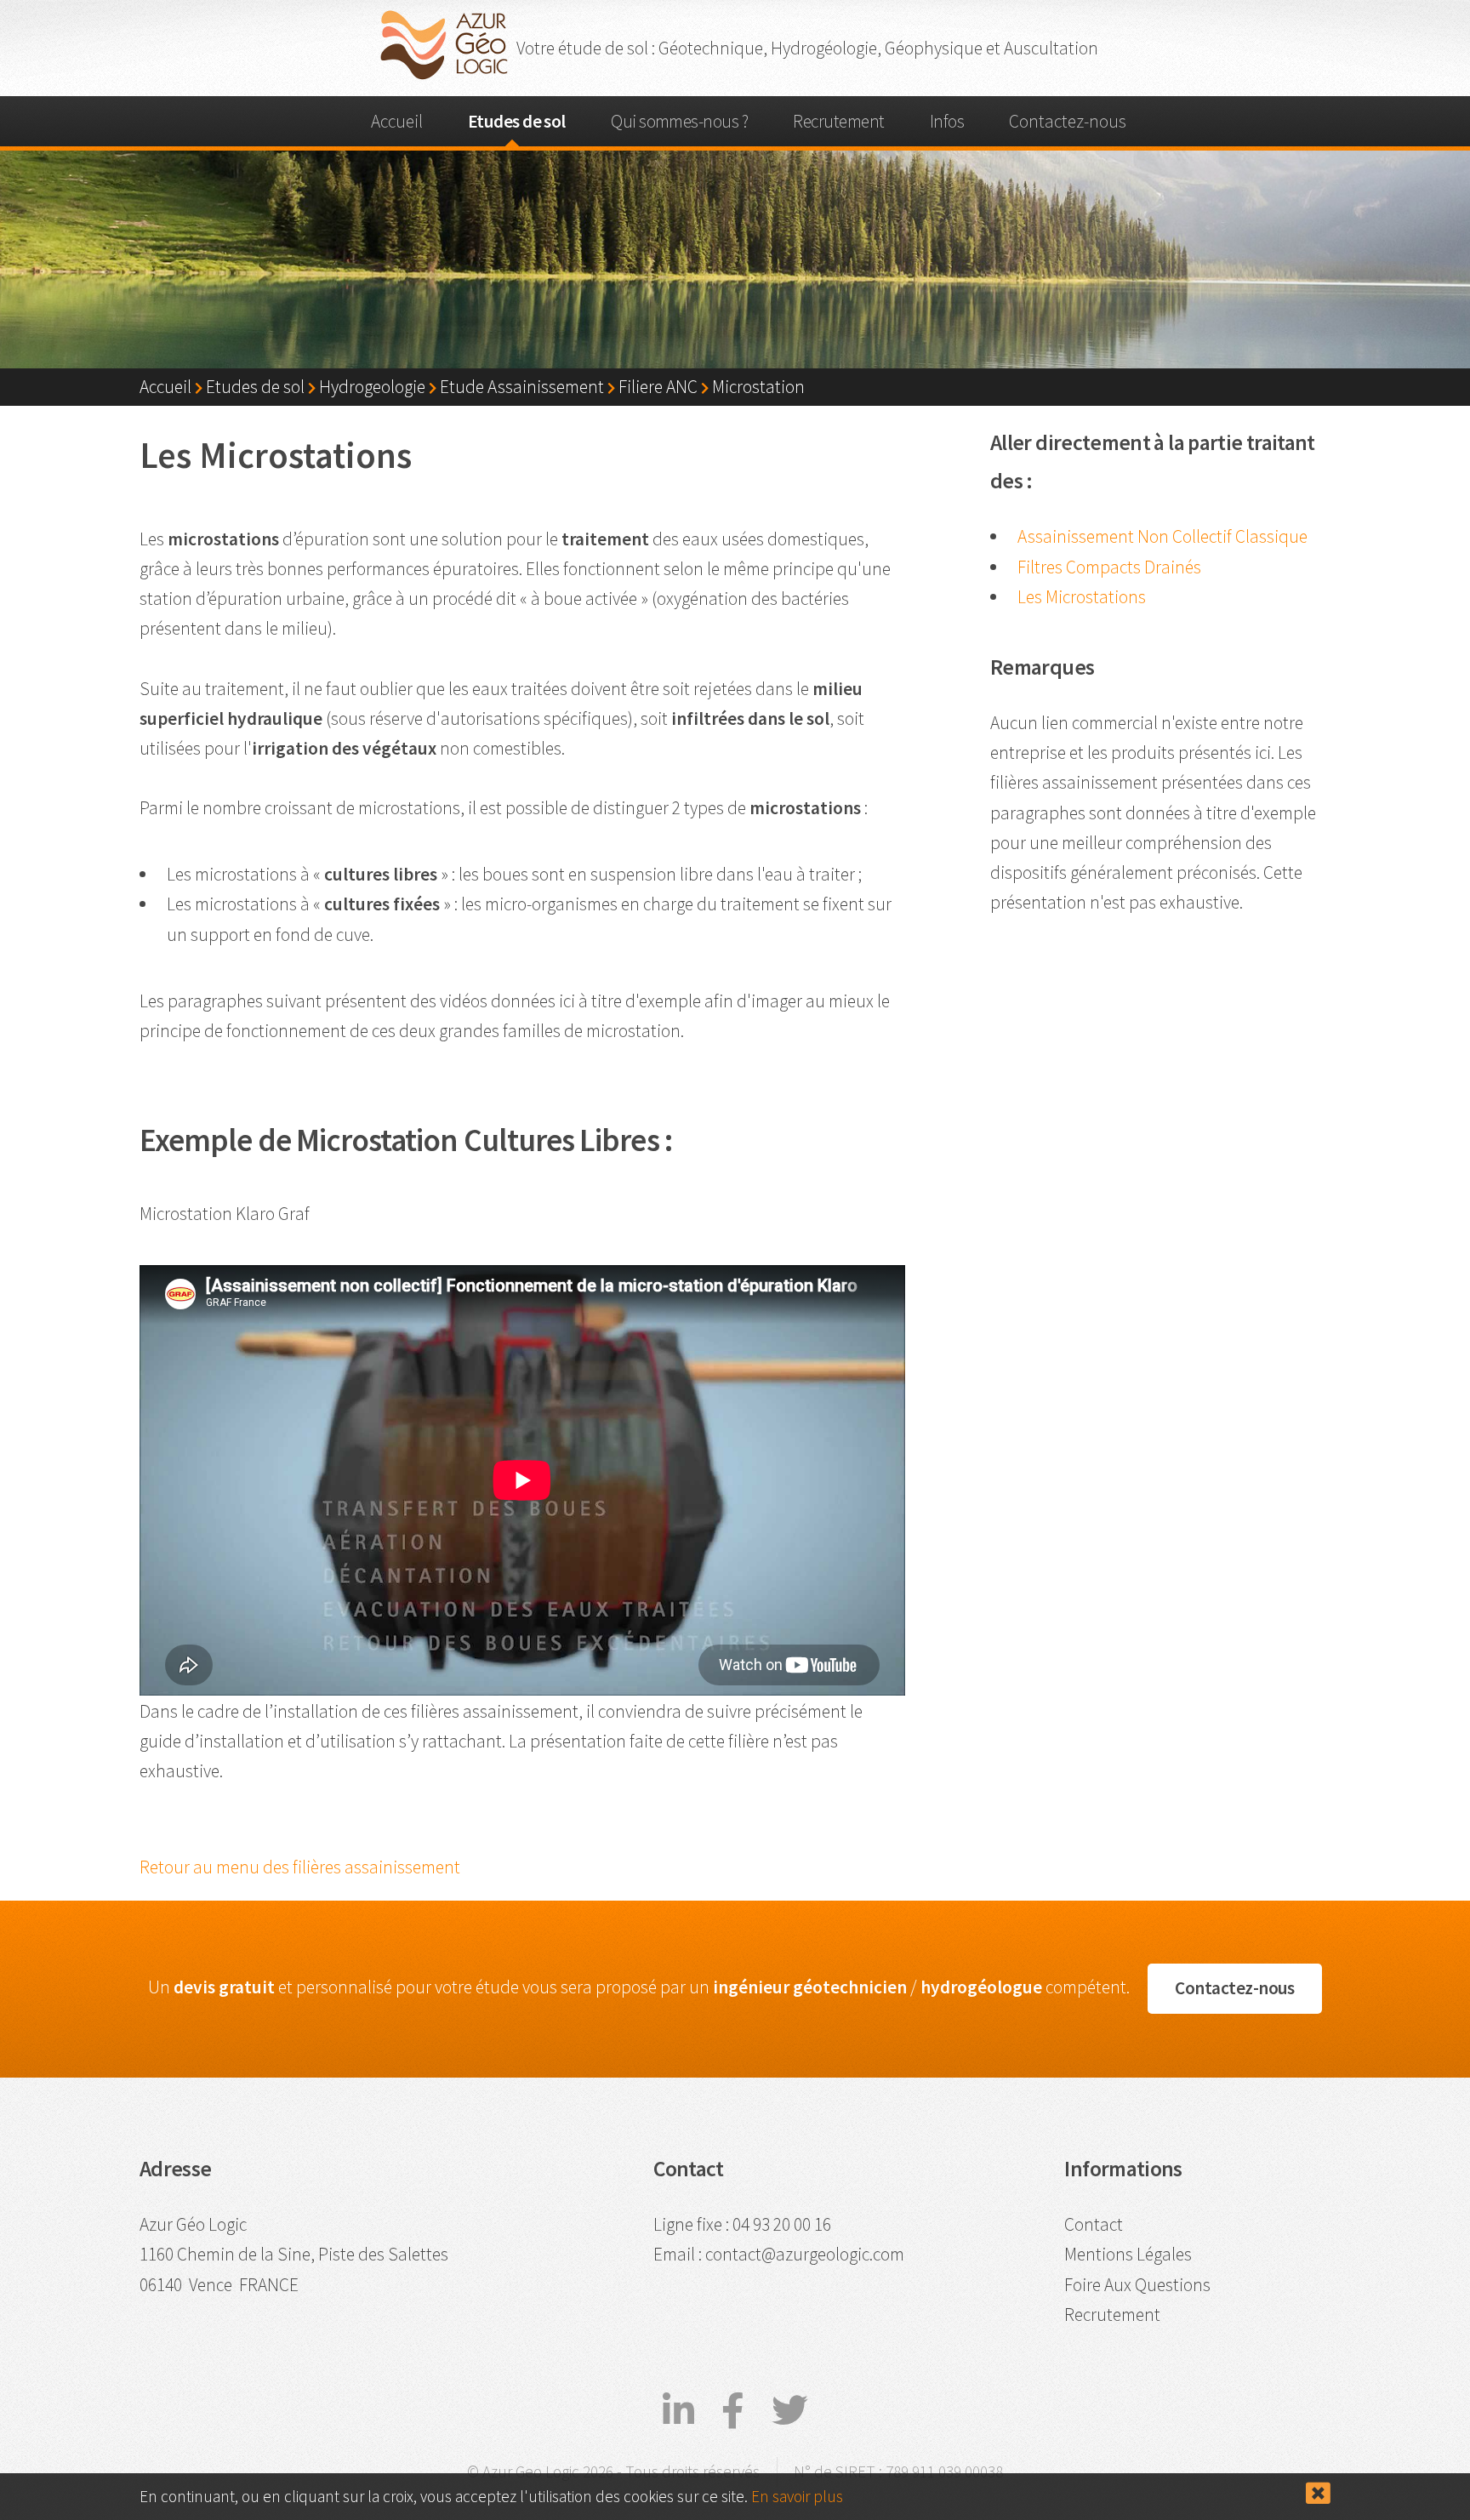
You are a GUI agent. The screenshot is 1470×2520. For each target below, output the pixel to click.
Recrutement (838, 121)
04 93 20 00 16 (782, 2224)
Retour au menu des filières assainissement (300, 1867)
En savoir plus (797, 2496)
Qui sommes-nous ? (679, 121)
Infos (947, 121)
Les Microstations (1082, 597)
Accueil (397, 121)
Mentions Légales (1128, 2254)
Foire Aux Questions (1137, 2285)
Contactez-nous (1068, 121)
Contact (1094, 2224)
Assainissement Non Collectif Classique (1162, 536)
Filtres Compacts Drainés (1109, 567)
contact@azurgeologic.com (805, 2254)
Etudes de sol (517, 121)
